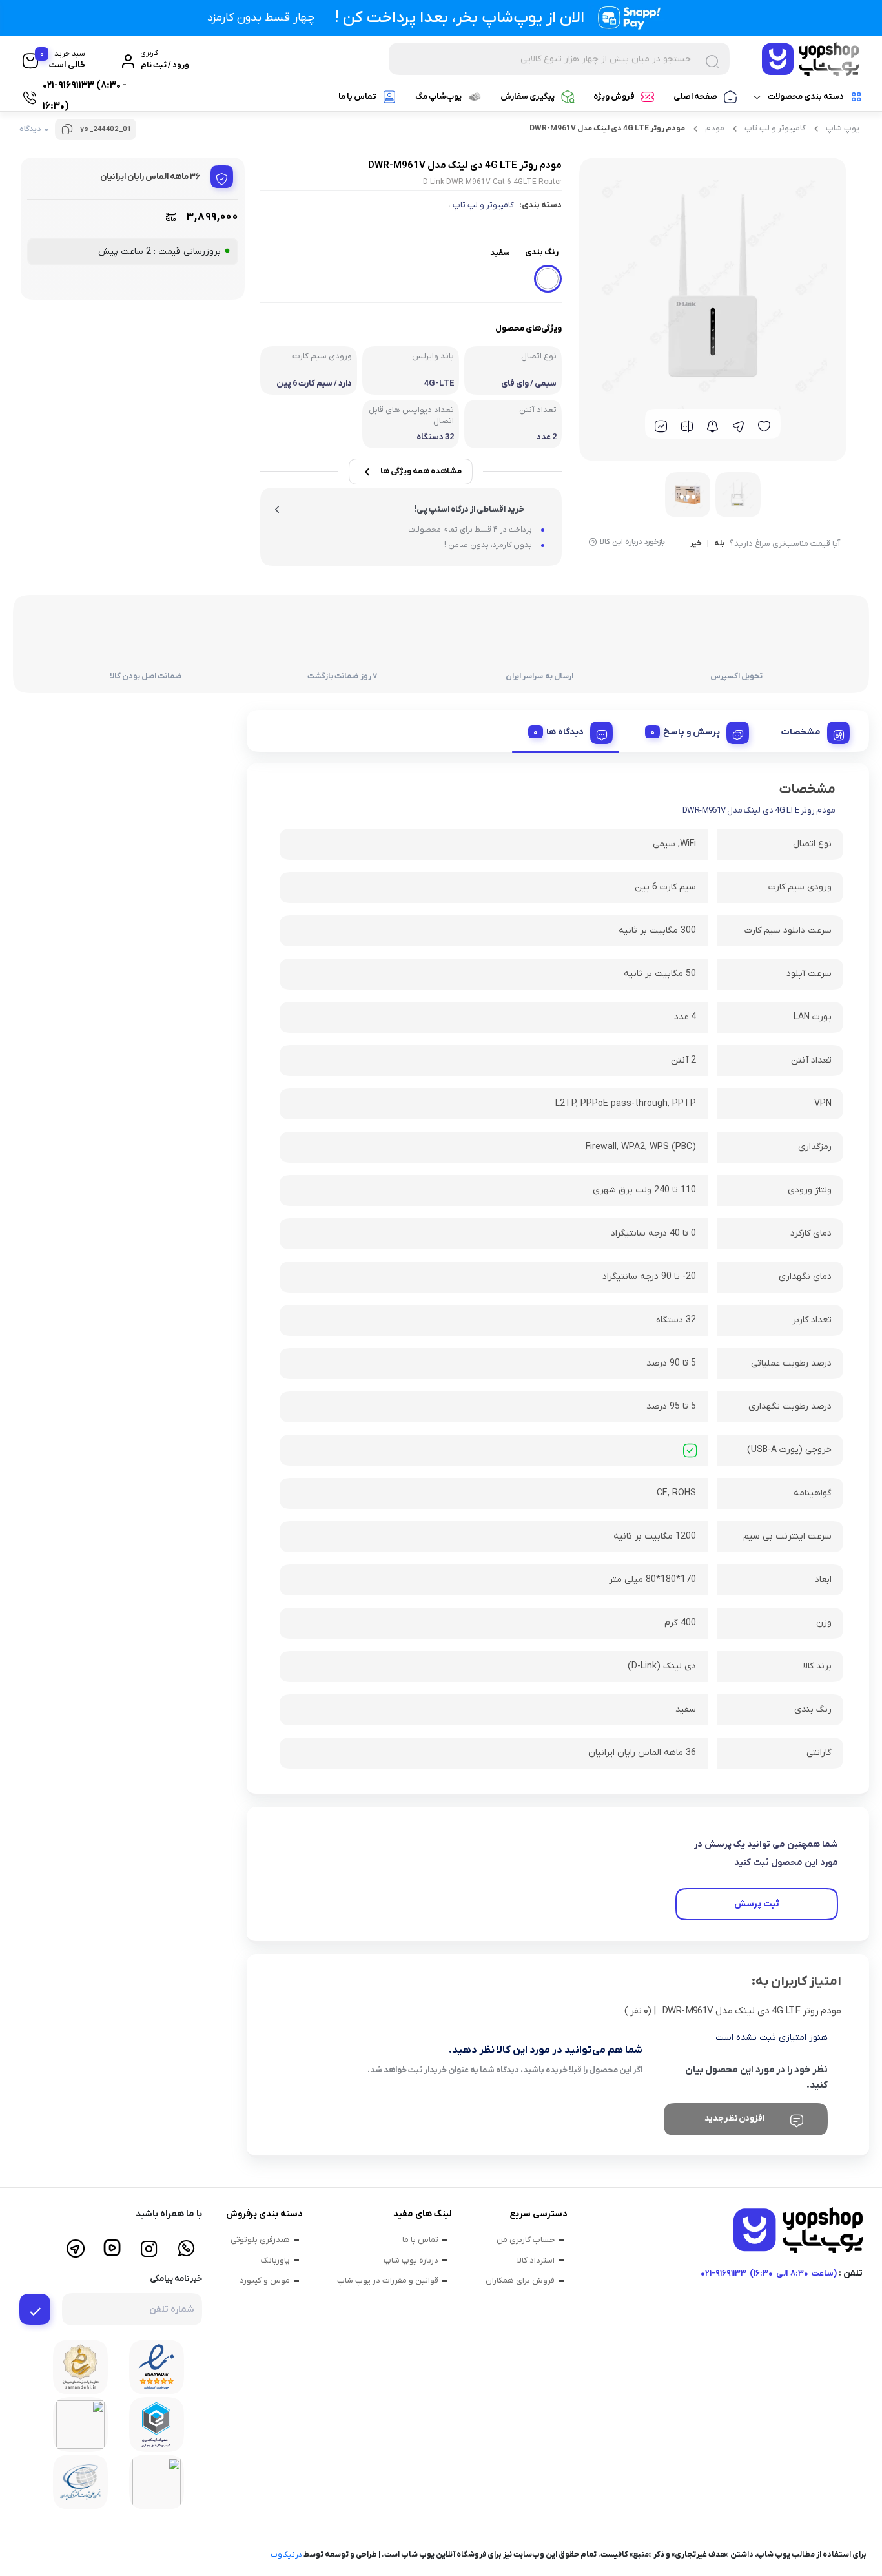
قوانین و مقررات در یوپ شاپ (388, 2280)
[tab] (811, 731)
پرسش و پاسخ (692, 732)
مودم (715, 128)
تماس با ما (357, 97)
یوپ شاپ (843, 128)
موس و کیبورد (265, 2280)
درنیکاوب (286, 2555)
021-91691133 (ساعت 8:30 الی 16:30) (769, 2273)
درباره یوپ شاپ (411, 2260)
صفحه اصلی (695, 97)
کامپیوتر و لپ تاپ (775, 128)
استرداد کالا (536, 2260)
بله (719, 544)
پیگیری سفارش (528, 97)
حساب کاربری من (526, 2240)
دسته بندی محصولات (806, 97)
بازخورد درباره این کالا (632, 542)
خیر (696, 544)
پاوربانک (275, 2260)
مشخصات (801, 732)
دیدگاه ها (565, 732)
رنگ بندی (542, 252)
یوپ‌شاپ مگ (438, 97)
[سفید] (548, 279)
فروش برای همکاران (520, 2280)
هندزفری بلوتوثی (260, 2240)
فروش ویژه (614, 97)
